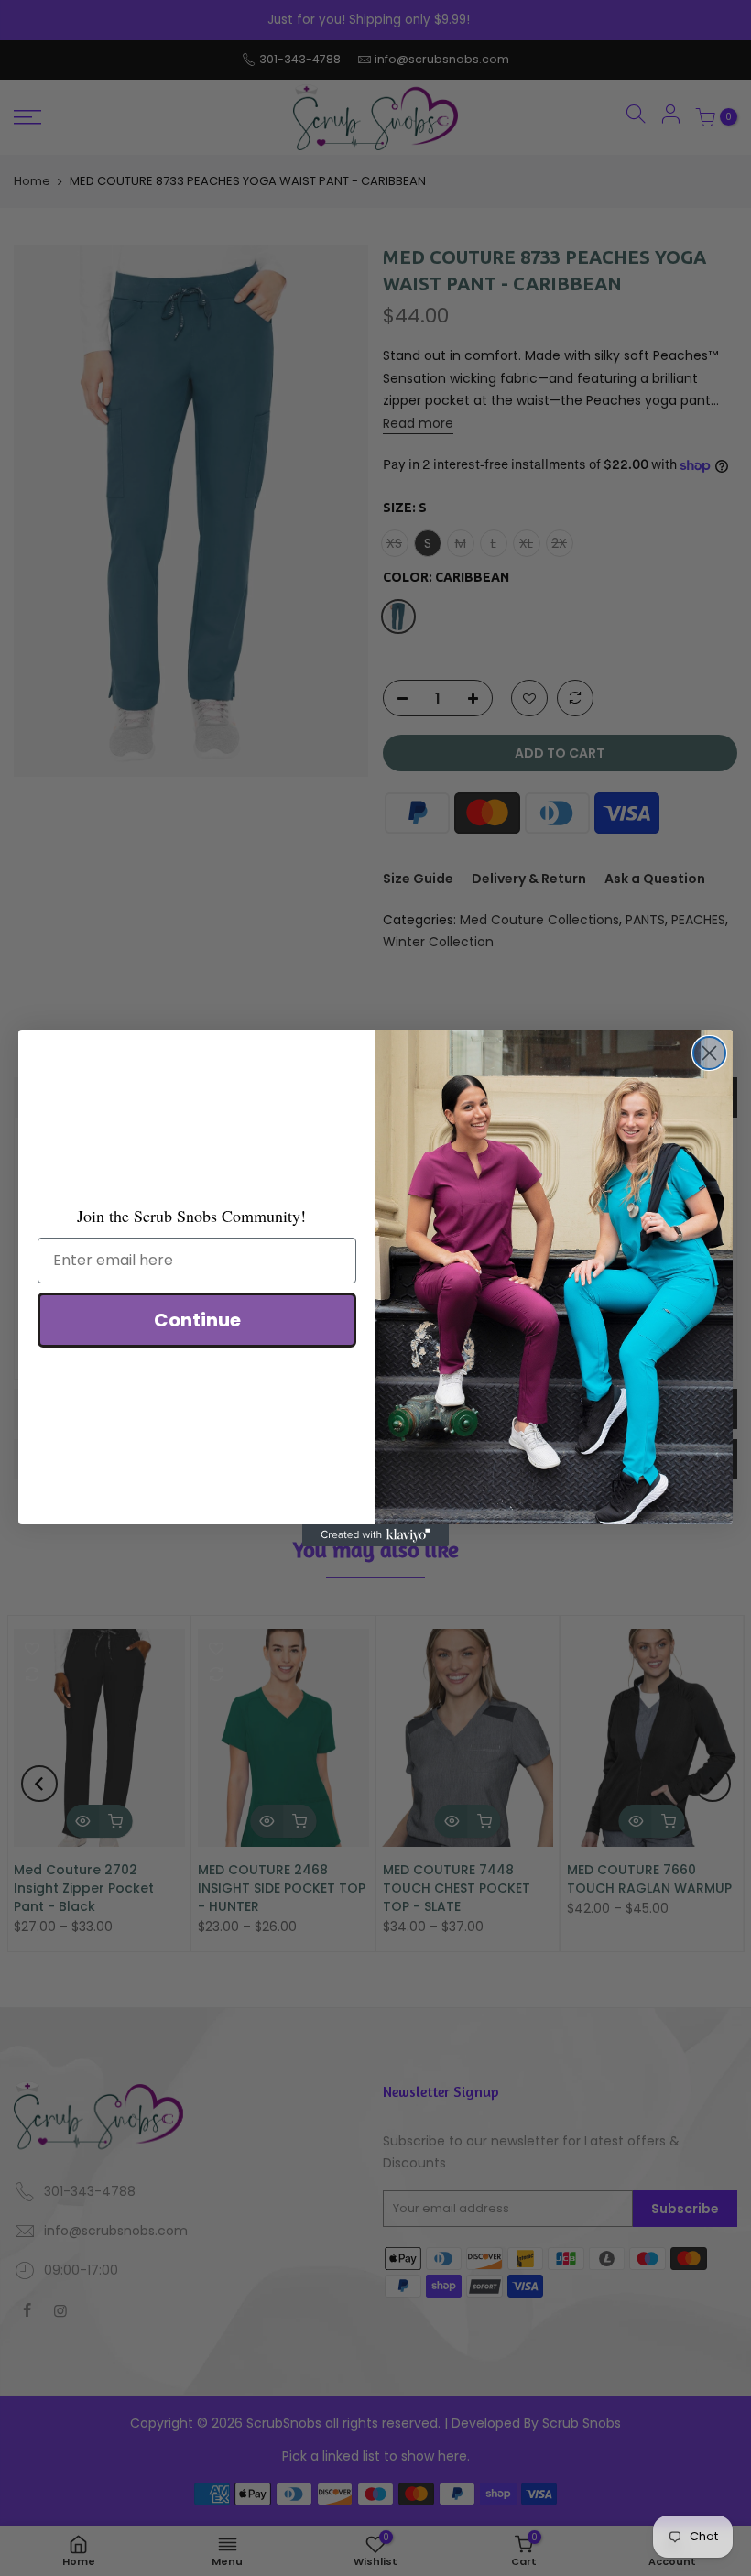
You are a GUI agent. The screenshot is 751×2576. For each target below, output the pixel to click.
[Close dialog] (709, 1053)
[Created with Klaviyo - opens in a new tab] (375, 1535)
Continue (197, 1320)
